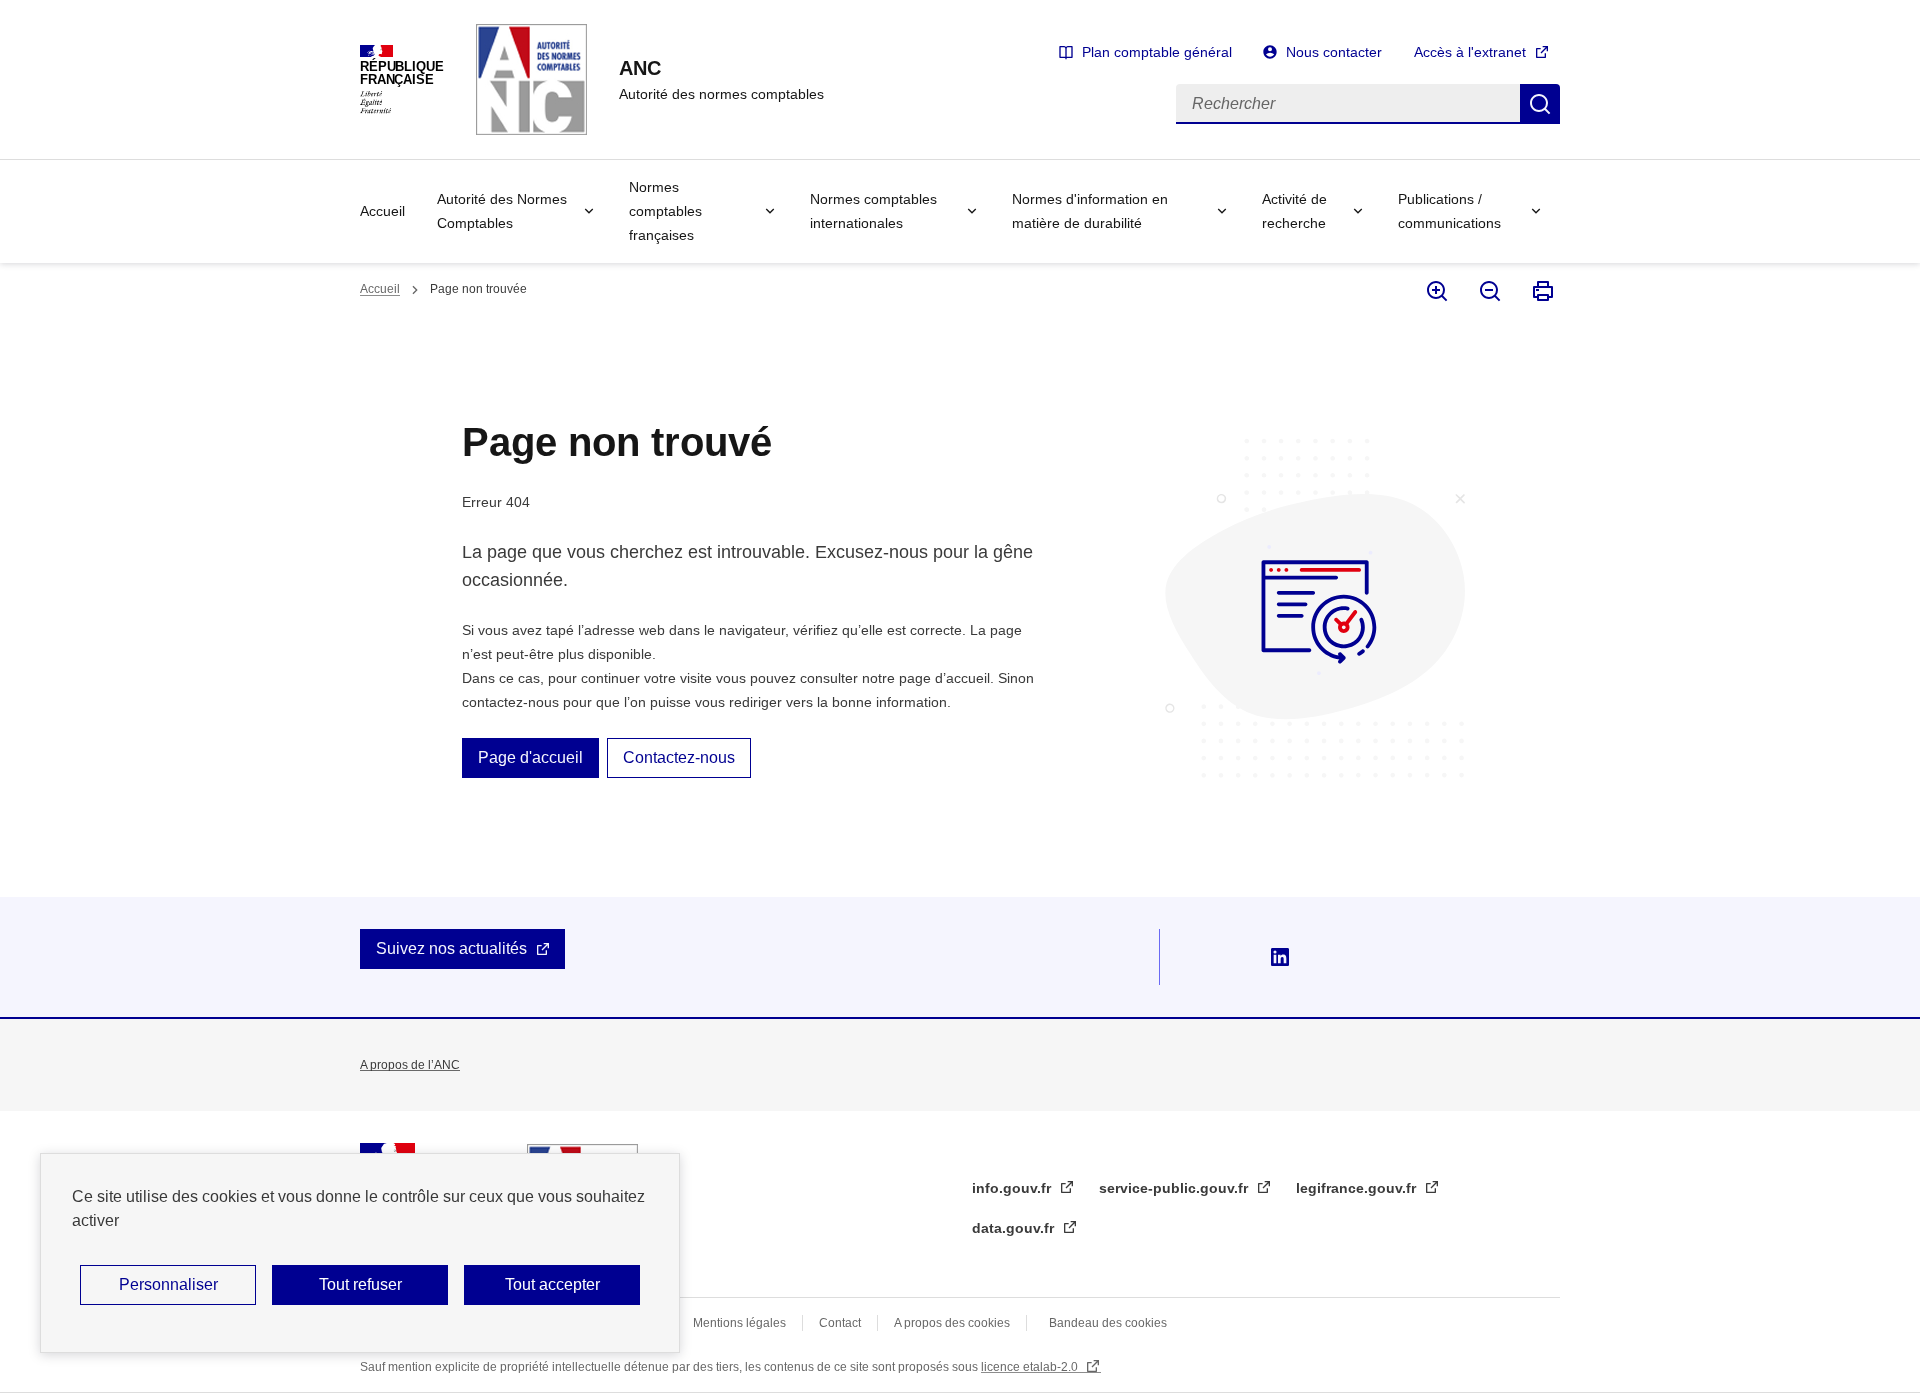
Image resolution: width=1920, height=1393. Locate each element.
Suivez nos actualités (451, 948)
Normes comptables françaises (665, 211)
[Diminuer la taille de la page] (1488, 291)
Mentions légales (739, 1323)
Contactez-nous (679, 757)
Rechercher (1540, 104)
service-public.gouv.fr (1175, 1188)
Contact (840, 1323)
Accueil (382, 211)
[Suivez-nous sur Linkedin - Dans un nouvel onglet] (1280, 957)
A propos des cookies (952, 1323)
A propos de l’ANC (410, 1065)
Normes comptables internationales (873, 211)
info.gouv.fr (1013, 1188)
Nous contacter (1334, 52)
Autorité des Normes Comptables (502, 211)
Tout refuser (360, 1284)
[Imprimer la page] (1541, 291)
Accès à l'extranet (1470, 52)
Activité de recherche (1294, 211)
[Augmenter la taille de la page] (1435, 291)
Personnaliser (168, 1284)
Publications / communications (1449, 211)
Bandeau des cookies (1108, 1323)
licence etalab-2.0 (1031, 1367)
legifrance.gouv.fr (1358, 1188)
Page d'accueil (530, 757)
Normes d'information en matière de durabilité (1090, 211)
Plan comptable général (1157, 52)
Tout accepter (552, 1284)
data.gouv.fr (1015, 1228)
